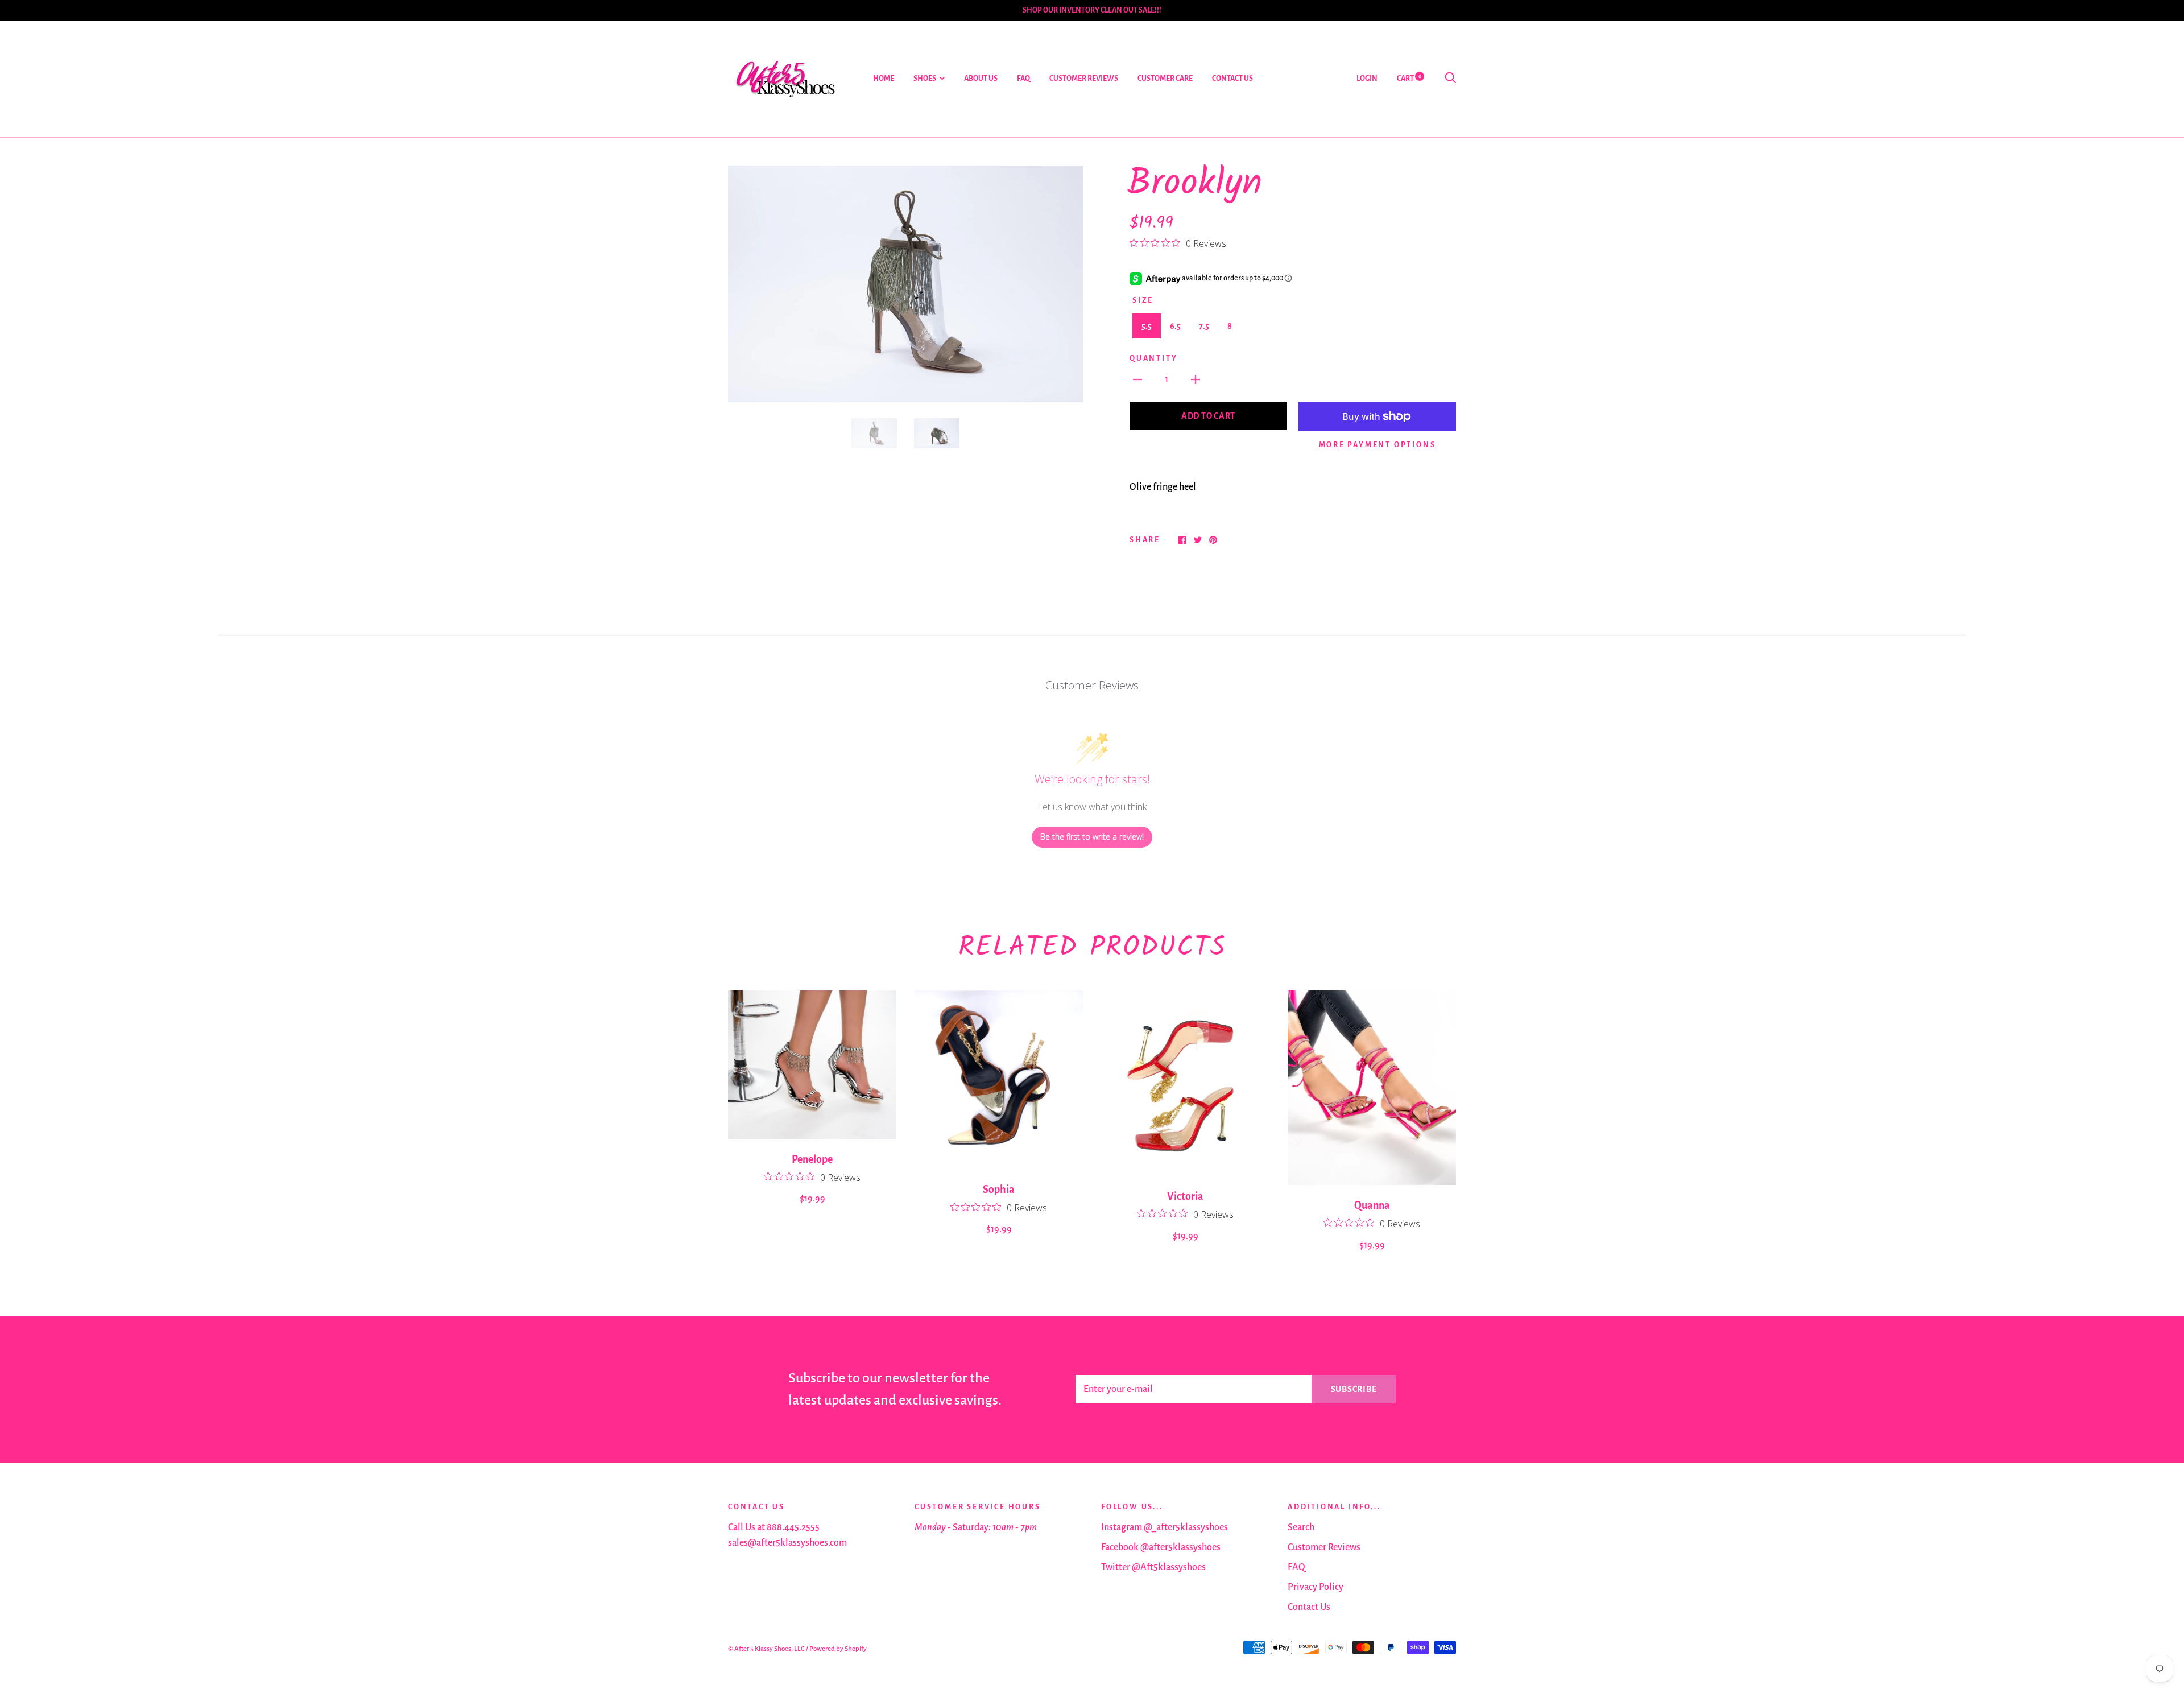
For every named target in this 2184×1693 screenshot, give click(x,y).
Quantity (1153, 358)
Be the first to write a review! (1092, 837)
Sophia (999, 1190)
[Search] (1450, 79)
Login (1367, 79)
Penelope (812, 1159)
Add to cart (1208, 416)
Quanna (1372, 1205)
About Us (981, 79)
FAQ (1023, 79)
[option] (905, 284)
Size (1143, 300)
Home (884, 79)
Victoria (1185, 1196)
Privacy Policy (1316, 1587)
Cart (1409, 79)
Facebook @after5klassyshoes (1161, 1547)
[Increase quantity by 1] (1196, 379)
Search (1301, 1527)
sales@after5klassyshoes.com (787, 1543)
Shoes (925, 79)
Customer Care (1165, 79)
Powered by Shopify (838, 1649)
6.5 (1175, 326)
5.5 (1147, 326)
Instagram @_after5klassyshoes (1165, 1527)
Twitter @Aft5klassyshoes (1153, 1567)
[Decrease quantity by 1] (1137, 379)
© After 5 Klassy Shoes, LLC (766, 1649)
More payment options (1378, 445)
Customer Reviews (1084, 79)
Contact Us (1232, 79)
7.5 (1204, 326)
